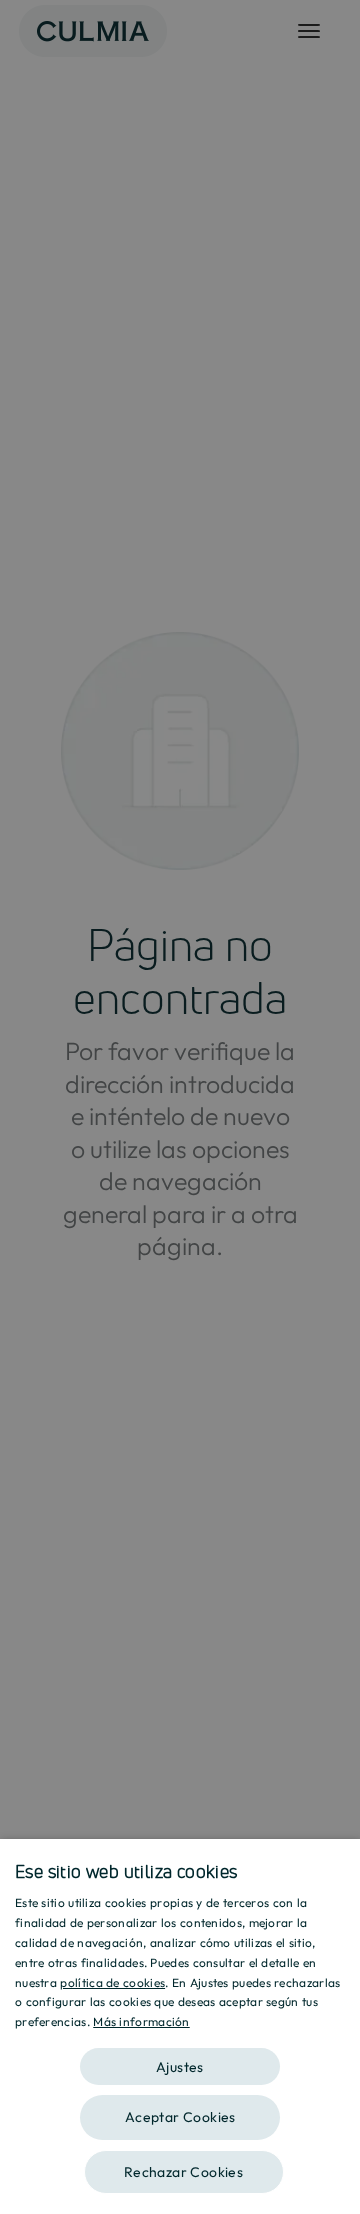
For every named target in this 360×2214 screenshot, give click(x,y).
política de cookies (112, 1982)
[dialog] (180, 2026)
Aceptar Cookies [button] (180, 2117)
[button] (180, 2059)
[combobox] (335, 1864)
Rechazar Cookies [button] (183, 2172)
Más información (141, 2021)
